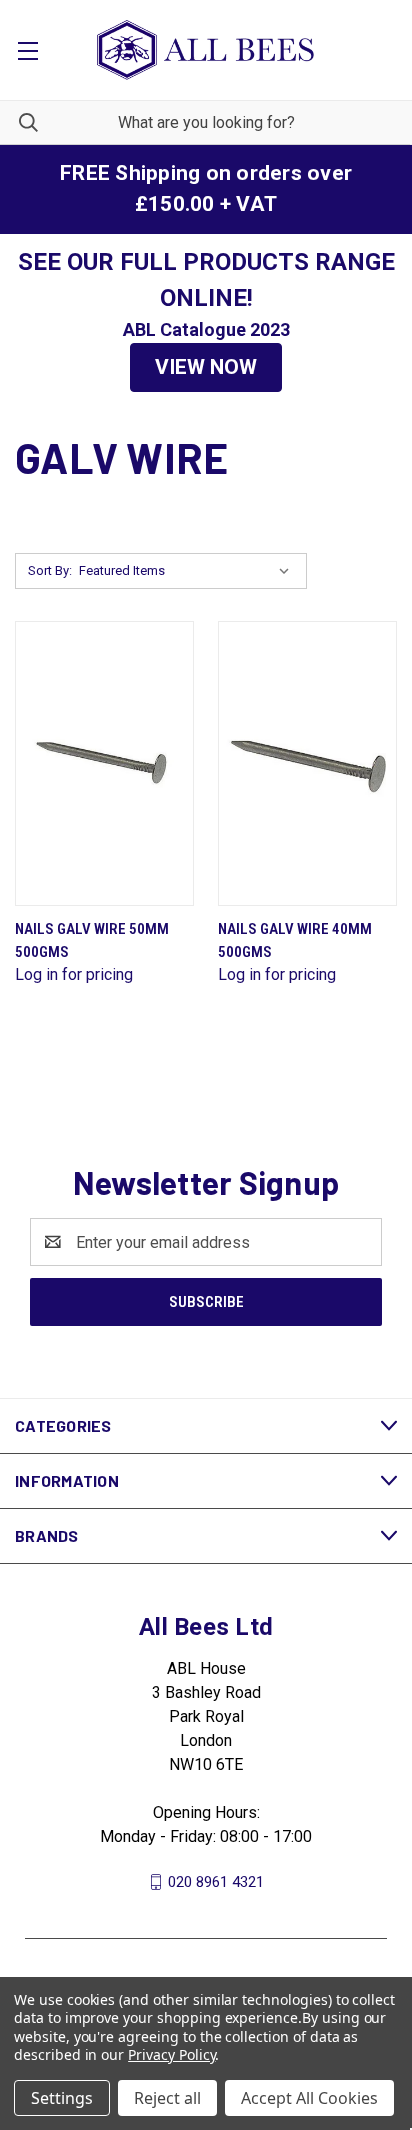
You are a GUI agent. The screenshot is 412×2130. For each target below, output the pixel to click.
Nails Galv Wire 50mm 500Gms (92, 940)
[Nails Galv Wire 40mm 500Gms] (307, 763)
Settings (62, 2098)
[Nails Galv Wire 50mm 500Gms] (104, 763)
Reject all (167, 2098)
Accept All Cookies (309, 2098)
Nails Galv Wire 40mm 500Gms (295, 940)
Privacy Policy (171, 2054)
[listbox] (188, 571)
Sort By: (50, 570)
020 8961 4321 (216, 1882)
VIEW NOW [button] (206, 367)
